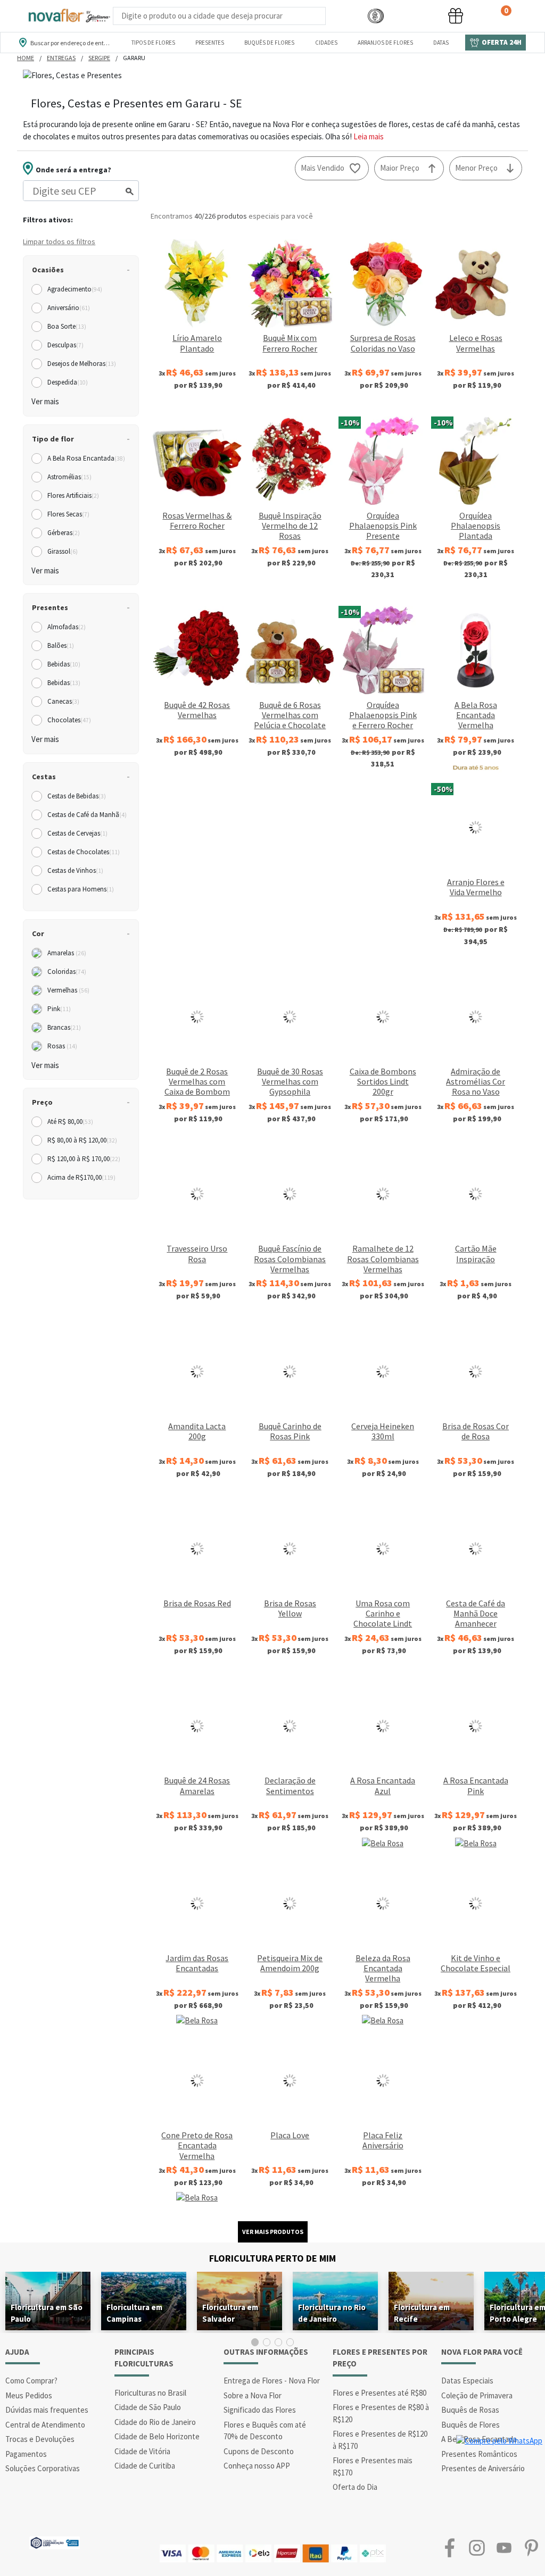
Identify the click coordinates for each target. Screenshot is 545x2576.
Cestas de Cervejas (77, 833)
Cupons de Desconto (259, 2451)
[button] (376, 16)
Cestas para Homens (81, 889)
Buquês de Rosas (470, 2410)
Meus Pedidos (29, 2395)
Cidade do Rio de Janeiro (155, 2422)
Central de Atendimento (45, 2425)
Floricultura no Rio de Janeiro (332, 2313)
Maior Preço (400, 168)
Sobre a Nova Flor (253, 2395)
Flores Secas (68, 514)
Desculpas (65, 345)
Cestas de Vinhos (75, 870)
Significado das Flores (260, 2410)
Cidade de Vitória (142, 2451)
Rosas (62, 1046)
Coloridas (67, 972)
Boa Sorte (67, 326)
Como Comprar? (31, 2381)
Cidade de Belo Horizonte (157, 2436)
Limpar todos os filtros (59, 241)
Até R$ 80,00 (70, 1122)
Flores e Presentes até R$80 (379, 2393)
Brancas (64, 1027)
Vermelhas (68, 990)
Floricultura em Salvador (230, 2313)
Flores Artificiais (73, 495)
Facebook (449, 2548)
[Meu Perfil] (416, 16)
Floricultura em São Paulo (47, 2313)
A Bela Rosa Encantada (86, 458)
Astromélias (69, 477)
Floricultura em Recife (422, 2313)
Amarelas (67, 953)
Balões (61, 645)
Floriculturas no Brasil (150, 2393)
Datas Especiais (467, 2381)
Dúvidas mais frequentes (47, 2410)
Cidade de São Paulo (148, 2407)
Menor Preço (476, 168)
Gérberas (64, 533)
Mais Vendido (323, 168)
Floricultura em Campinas (134, 2313)
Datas (441, 43)
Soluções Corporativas (43, 2468)
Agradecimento (75, 289)
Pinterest (531, 2548)
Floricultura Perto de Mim (272, 2258)
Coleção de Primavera (477, 2395)
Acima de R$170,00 (81, 1177)
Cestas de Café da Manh (87, 815)
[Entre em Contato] (340, 16)
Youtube (504, 2548)
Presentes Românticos (479, 2454)
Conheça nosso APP (257, 2466)
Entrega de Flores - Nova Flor (272, 2381)
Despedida (68, 382)
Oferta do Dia (355, 2487)
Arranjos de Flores (385, 43)
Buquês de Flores (269, 43)
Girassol (63, 551)
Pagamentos (26, 2454)
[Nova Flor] (69, 16)
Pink (59, 1009)
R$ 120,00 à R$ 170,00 (84, 1159)
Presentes (210, 43)
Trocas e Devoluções (40, 2439)
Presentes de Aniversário (483, 2468)
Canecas (63, 701)
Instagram (477, 2548)
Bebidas (64, 664)
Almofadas (67, 627)
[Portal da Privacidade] (55, 2542)
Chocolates (69, 720)
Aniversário (69, 308)
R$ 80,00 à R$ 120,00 (82, 1140)
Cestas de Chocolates (84, 852)
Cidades (326, 43)
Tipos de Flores (153, 43)
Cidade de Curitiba (145, 2466)
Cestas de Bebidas (77, 796)
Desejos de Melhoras (82, 364)
